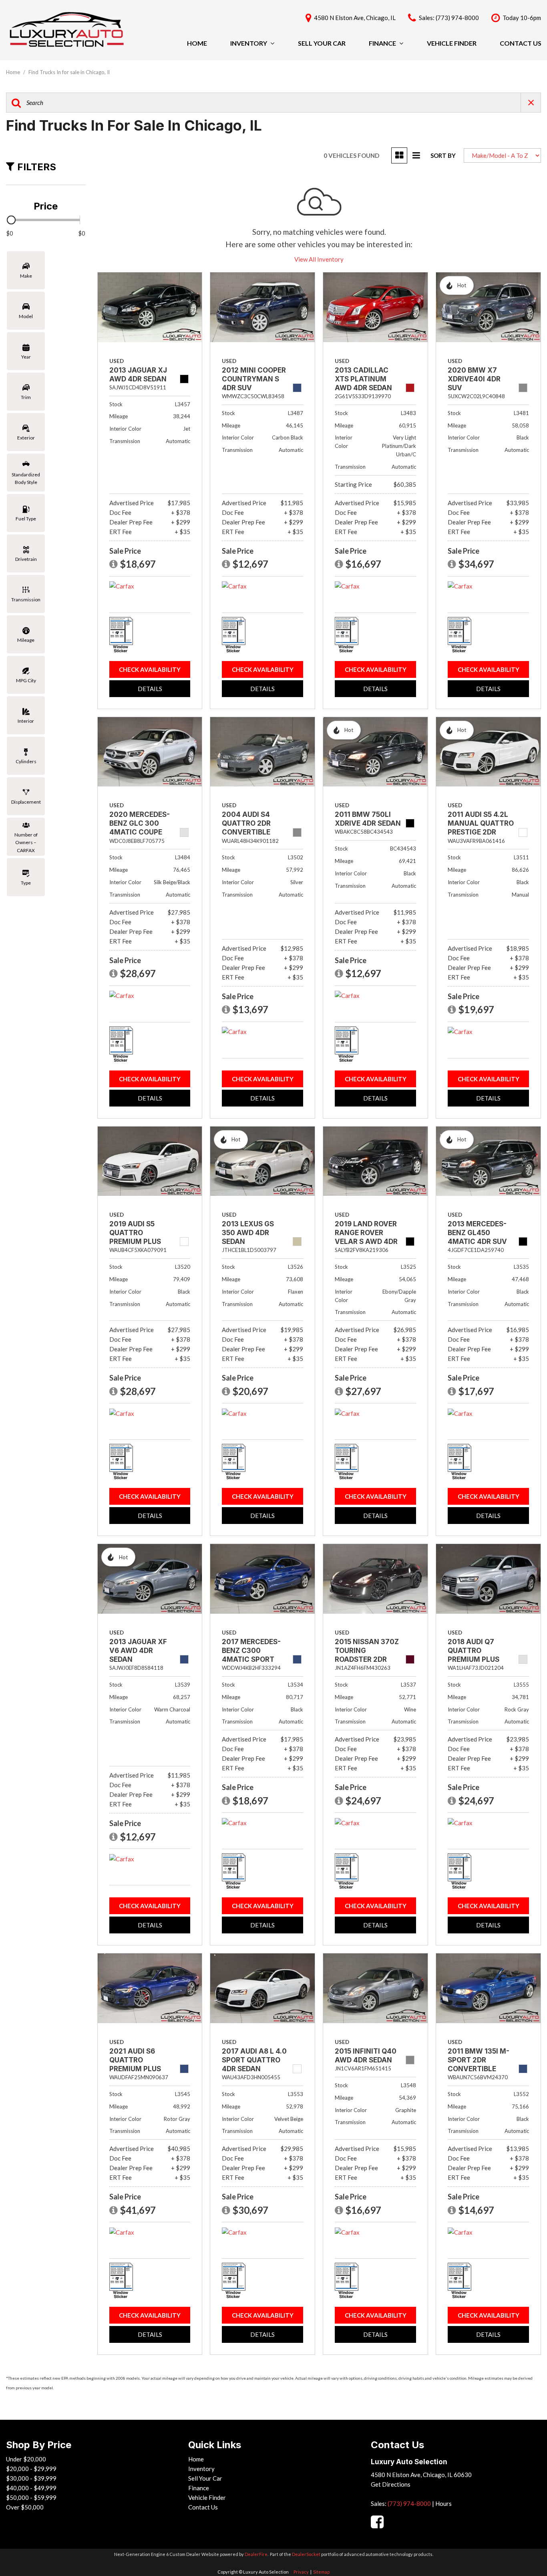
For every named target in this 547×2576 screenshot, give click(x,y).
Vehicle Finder (452, 43)
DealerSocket (306, 2554)
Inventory (249, 43)
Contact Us (521, 43)
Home (197, 43)
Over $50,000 (25, 2507)
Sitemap (321, 2572)
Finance (382, 43)
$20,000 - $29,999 (31, 2469)
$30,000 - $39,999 (31, 2478)
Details (150, 689)
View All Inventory (319, 259)
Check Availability (150, 669)
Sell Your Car (322, 43)
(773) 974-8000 (409, 2503)
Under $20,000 (26, 2459)
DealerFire (256, 2554)
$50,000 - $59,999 (31, 2497)
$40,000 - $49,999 (31, 2488)
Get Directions (391, 2484)
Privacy (301, 2572)
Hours (443, 2503)
